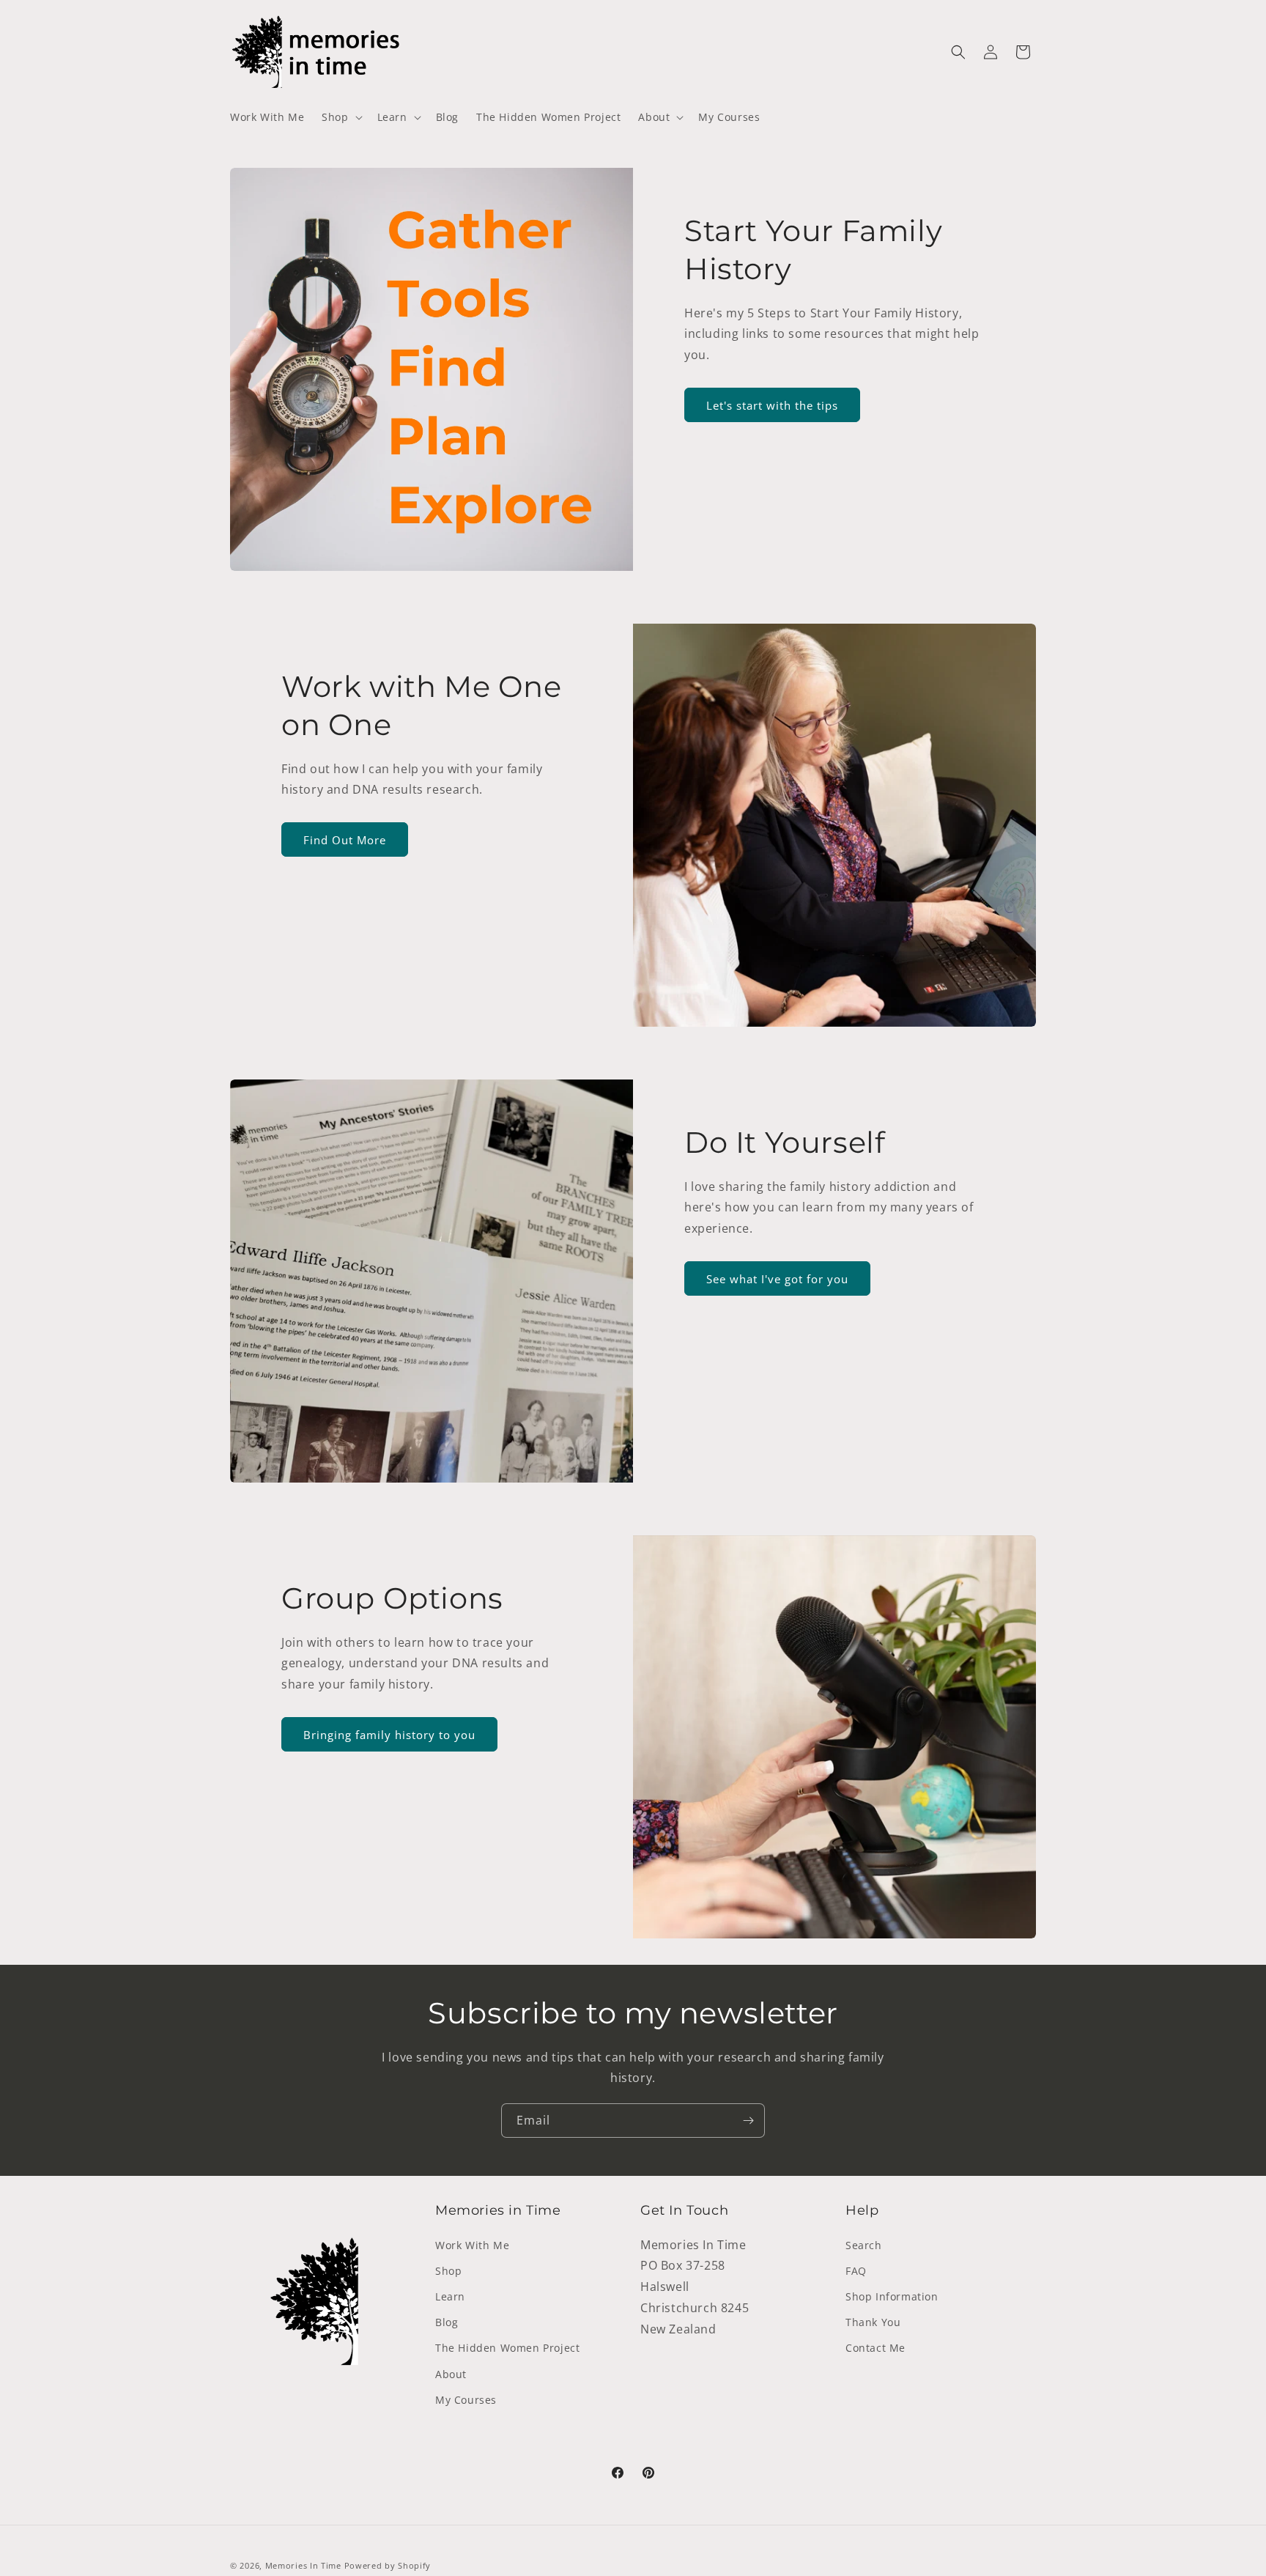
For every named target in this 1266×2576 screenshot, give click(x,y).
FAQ (856, 2271)
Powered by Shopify (388, 2565)
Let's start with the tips (772, 405)
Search (864, 2245)
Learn (450, 2296)
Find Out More (345, 840)
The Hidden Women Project (507, 2348)
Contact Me (876, 2348)
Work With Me (472, 2245)
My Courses (466, 2400)
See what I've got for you (777, 1279)
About (451, 2374)
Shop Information (892, 2296)
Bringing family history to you (389, 1735)
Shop (448, 2271)
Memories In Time (303, 2565)
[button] (340, 117)
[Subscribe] (748, 2121)
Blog (447, 2322)
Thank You (873, 2322)
